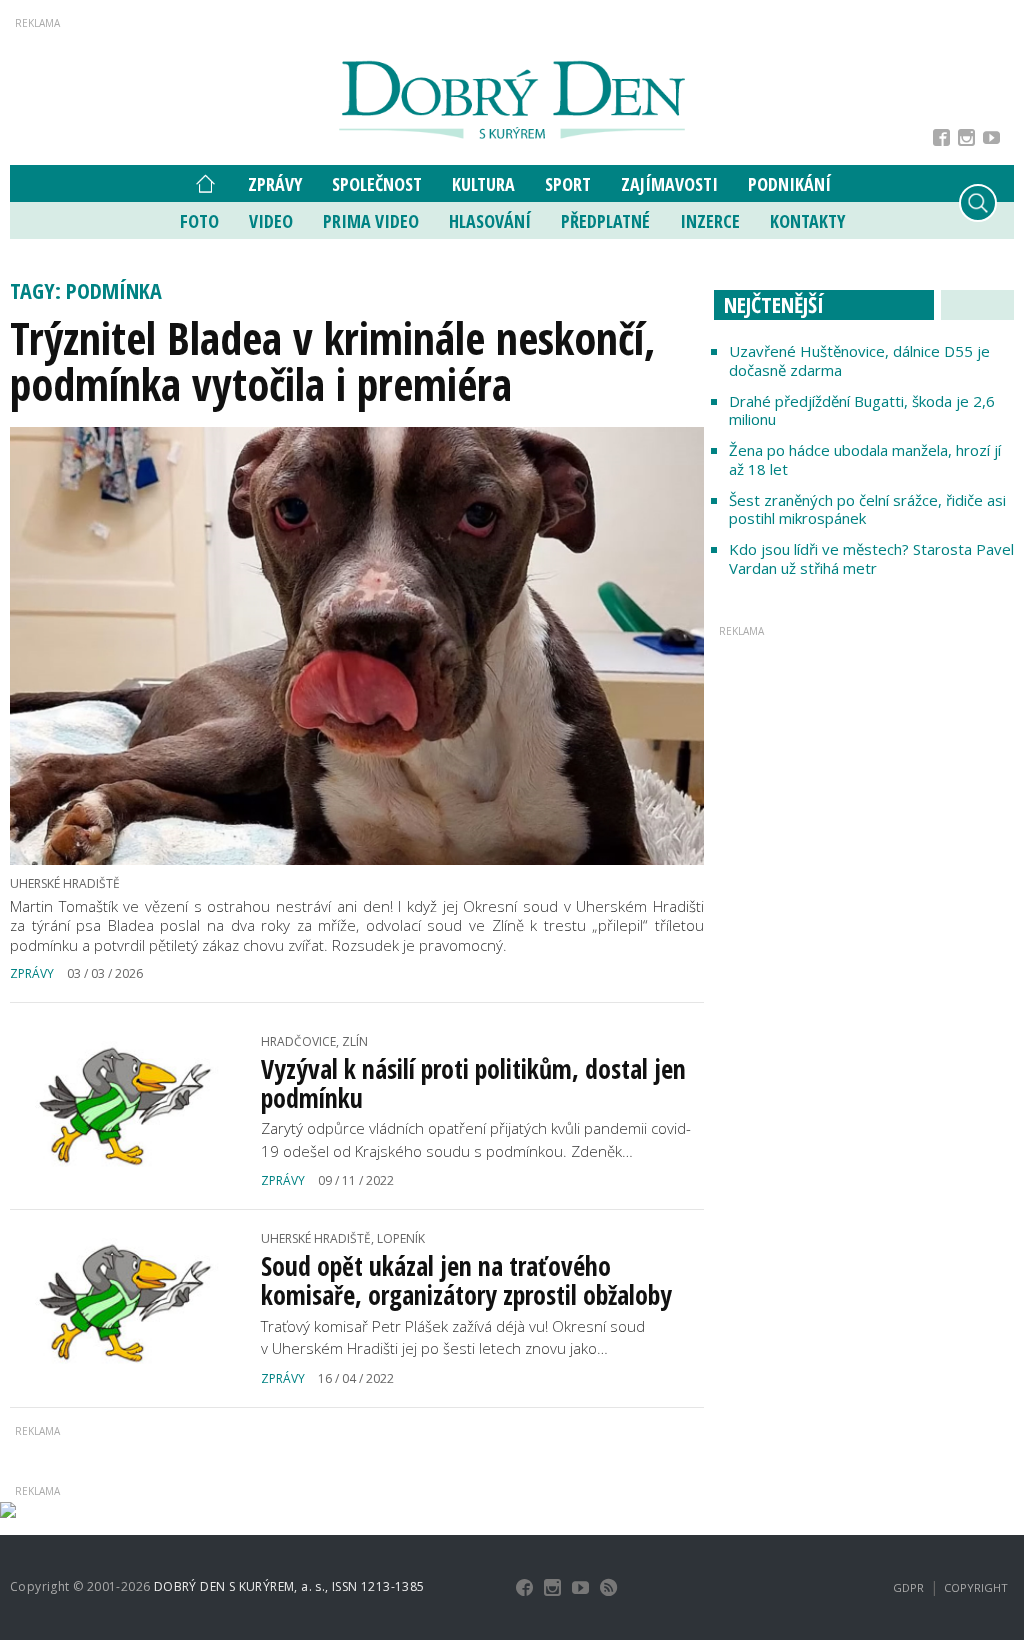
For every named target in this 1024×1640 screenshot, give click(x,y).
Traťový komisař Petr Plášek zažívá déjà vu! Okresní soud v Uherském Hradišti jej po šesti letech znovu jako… (453, 1337)
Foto (199, 221)
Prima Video (371, 221)
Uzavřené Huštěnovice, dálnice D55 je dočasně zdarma (859, 360)
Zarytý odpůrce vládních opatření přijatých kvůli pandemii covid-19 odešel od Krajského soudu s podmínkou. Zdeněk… (476, 1139)
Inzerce (710, 221)
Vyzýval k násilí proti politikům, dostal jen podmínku (473, 1083)
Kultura (483, 184)
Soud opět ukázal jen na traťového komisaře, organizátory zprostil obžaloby (466, 1280)
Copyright (976, 1587)
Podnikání (789, 184)
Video (271, 221)
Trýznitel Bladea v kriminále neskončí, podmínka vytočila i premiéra (333, 361)
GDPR (908, 1587)
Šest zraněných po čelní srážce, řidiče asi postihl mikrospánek (867, 509)
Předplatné (605, 221)
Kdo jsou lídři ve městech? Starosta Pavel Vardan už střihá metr (871, 558)
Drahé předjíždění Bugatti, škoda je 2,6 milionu (862, 410)
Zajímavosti (669, 184)
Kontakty (807, 221)
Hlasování (490, 221)
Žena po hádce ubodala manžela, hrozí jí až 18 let (865, 459)
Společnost (377, 184)
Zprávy (275, 184)
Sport (568, 184)
